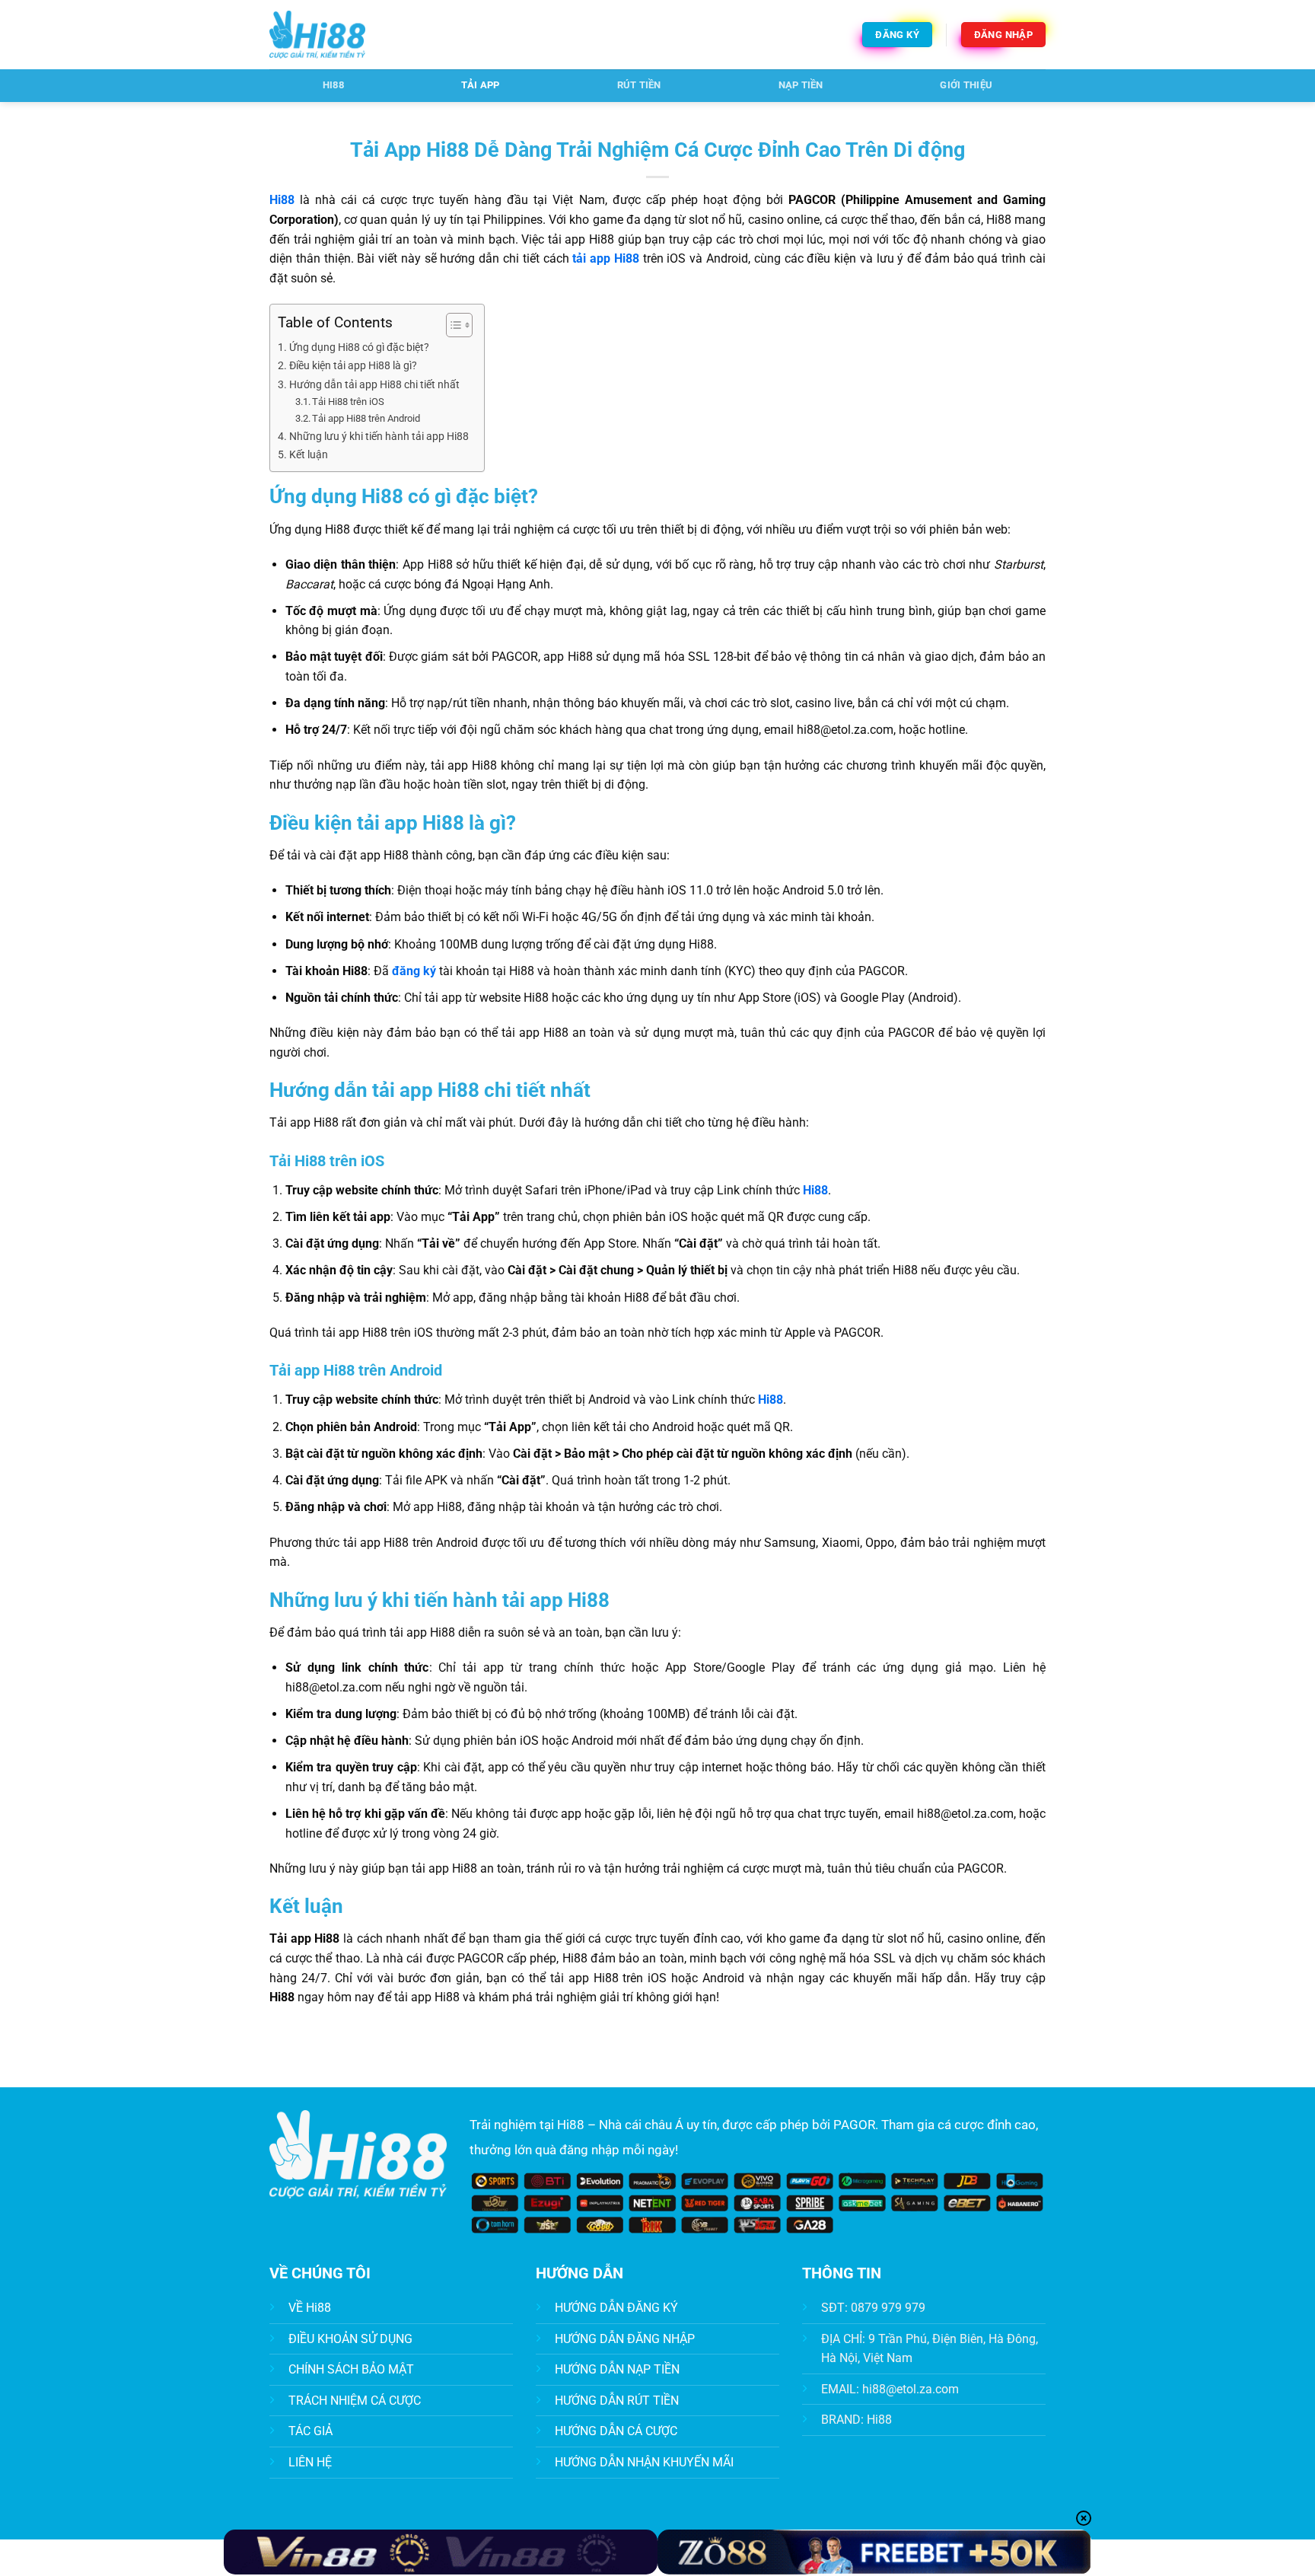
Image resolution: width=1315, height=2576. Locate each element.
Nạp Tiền (801, 85)
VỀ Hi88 (310, 2308)
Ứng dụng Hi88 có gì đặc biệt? (359, 348)
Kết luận (309, 455)
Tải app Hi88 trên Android (366, 418)
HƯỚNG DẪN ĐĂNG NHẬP (625, 2339)
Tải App (481, 85)
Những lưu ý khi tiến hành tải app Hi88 (379, 437)
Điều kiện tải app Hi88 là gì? (353, 366)
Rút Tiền (639, 85)
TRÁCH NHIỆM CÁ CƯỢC (355, 2401)
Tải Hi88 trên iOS (348, 402)
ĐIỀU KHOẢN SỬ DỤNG (350, 2339)
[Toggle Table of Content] (452, 325)
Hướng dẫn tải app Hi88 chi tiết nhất (374, 385)
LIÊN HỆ (310, 2462)
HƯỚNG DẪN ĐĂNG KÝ (616, 2308)
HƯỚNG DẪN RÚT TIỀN (617, 2401)
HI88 (333, 85)
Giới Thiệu (966, 85)
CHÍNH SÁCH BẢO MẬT (351, 2369)
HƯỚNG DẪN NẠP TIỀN (617, 2369)
